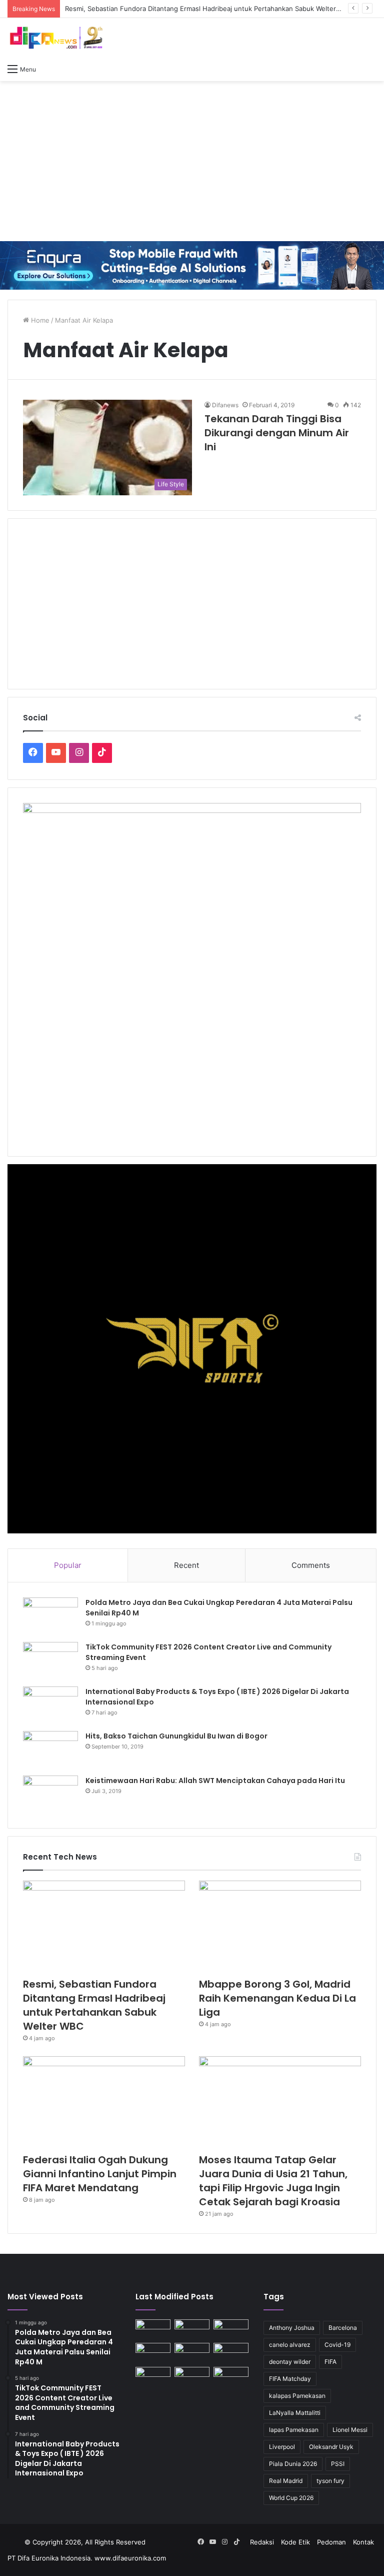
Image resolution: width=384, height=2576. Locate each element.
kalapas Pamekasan (297, 2396)
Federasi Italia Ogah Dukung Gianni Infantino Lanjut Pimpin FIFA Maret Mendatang (100, 2174)
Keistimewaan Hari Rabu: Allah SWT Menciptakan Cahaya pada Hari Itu (215, 1781)
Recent (186, 1565)
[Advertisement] (192, 161)
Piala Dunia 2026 (293, 2464)
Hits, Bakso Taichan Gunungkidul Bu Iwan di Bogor (176, 1736)
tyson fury (330, 2481)
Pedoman (331, 2542)
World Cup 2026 (291, 2498)
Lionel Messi (350, 2430)
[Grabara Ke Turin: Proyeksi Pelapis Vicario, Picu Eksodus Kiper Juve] (153, 2377)
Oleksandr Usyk (331, 2447)
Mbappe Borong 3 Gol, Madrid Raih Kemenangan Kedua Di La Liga (277, 1998)
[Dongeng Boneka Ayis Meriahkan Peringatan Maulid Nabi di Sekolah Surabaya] (231, 2353)
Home (39, 320)
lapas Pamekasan (294, 2430)
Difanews (225, 405)
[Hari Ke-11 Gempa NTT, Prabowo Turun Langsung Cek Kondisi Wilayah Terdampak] (231, 2377)
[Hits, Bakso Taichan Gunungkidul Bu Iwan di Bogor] (50, 1750)
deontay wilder (290, 2362)
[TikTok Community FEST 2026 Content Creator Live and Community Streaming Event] (50, 1661)
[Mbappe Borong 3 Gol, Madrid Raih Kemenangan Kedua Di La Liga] (280, 1926)
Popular (68, 1565)
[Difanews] (55, 38)
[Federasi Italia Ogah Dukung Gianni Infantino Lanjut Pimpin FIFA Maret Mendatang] (104, 2102)
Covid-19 (337, 2345)
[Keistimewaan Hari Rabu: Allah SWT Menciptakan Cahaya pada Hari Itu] (50, 1794)
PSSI (338, 2464)
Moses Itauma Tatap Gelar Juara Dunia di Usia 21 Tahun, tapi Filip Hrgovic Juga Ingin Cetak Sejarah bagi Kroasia (273, 2181)
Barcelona (343, 2328)
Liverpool (282, 2447)
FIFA (330, 2362)
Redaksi (262, 2542)
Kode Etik (295, 2542)
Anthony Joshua (292, 2328)
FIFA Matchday (290, 2379)
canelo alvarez (290, 2345)
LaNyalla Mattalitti (295, 2413)
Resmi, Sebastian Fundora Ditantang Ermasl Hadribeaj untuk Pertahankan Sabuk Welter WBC (94, 2005)
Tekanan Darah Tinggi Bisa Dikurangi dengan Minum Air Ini (277, 433)
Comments (311, 1565)
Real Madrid (286, 2481)
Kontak (363, 2542)
